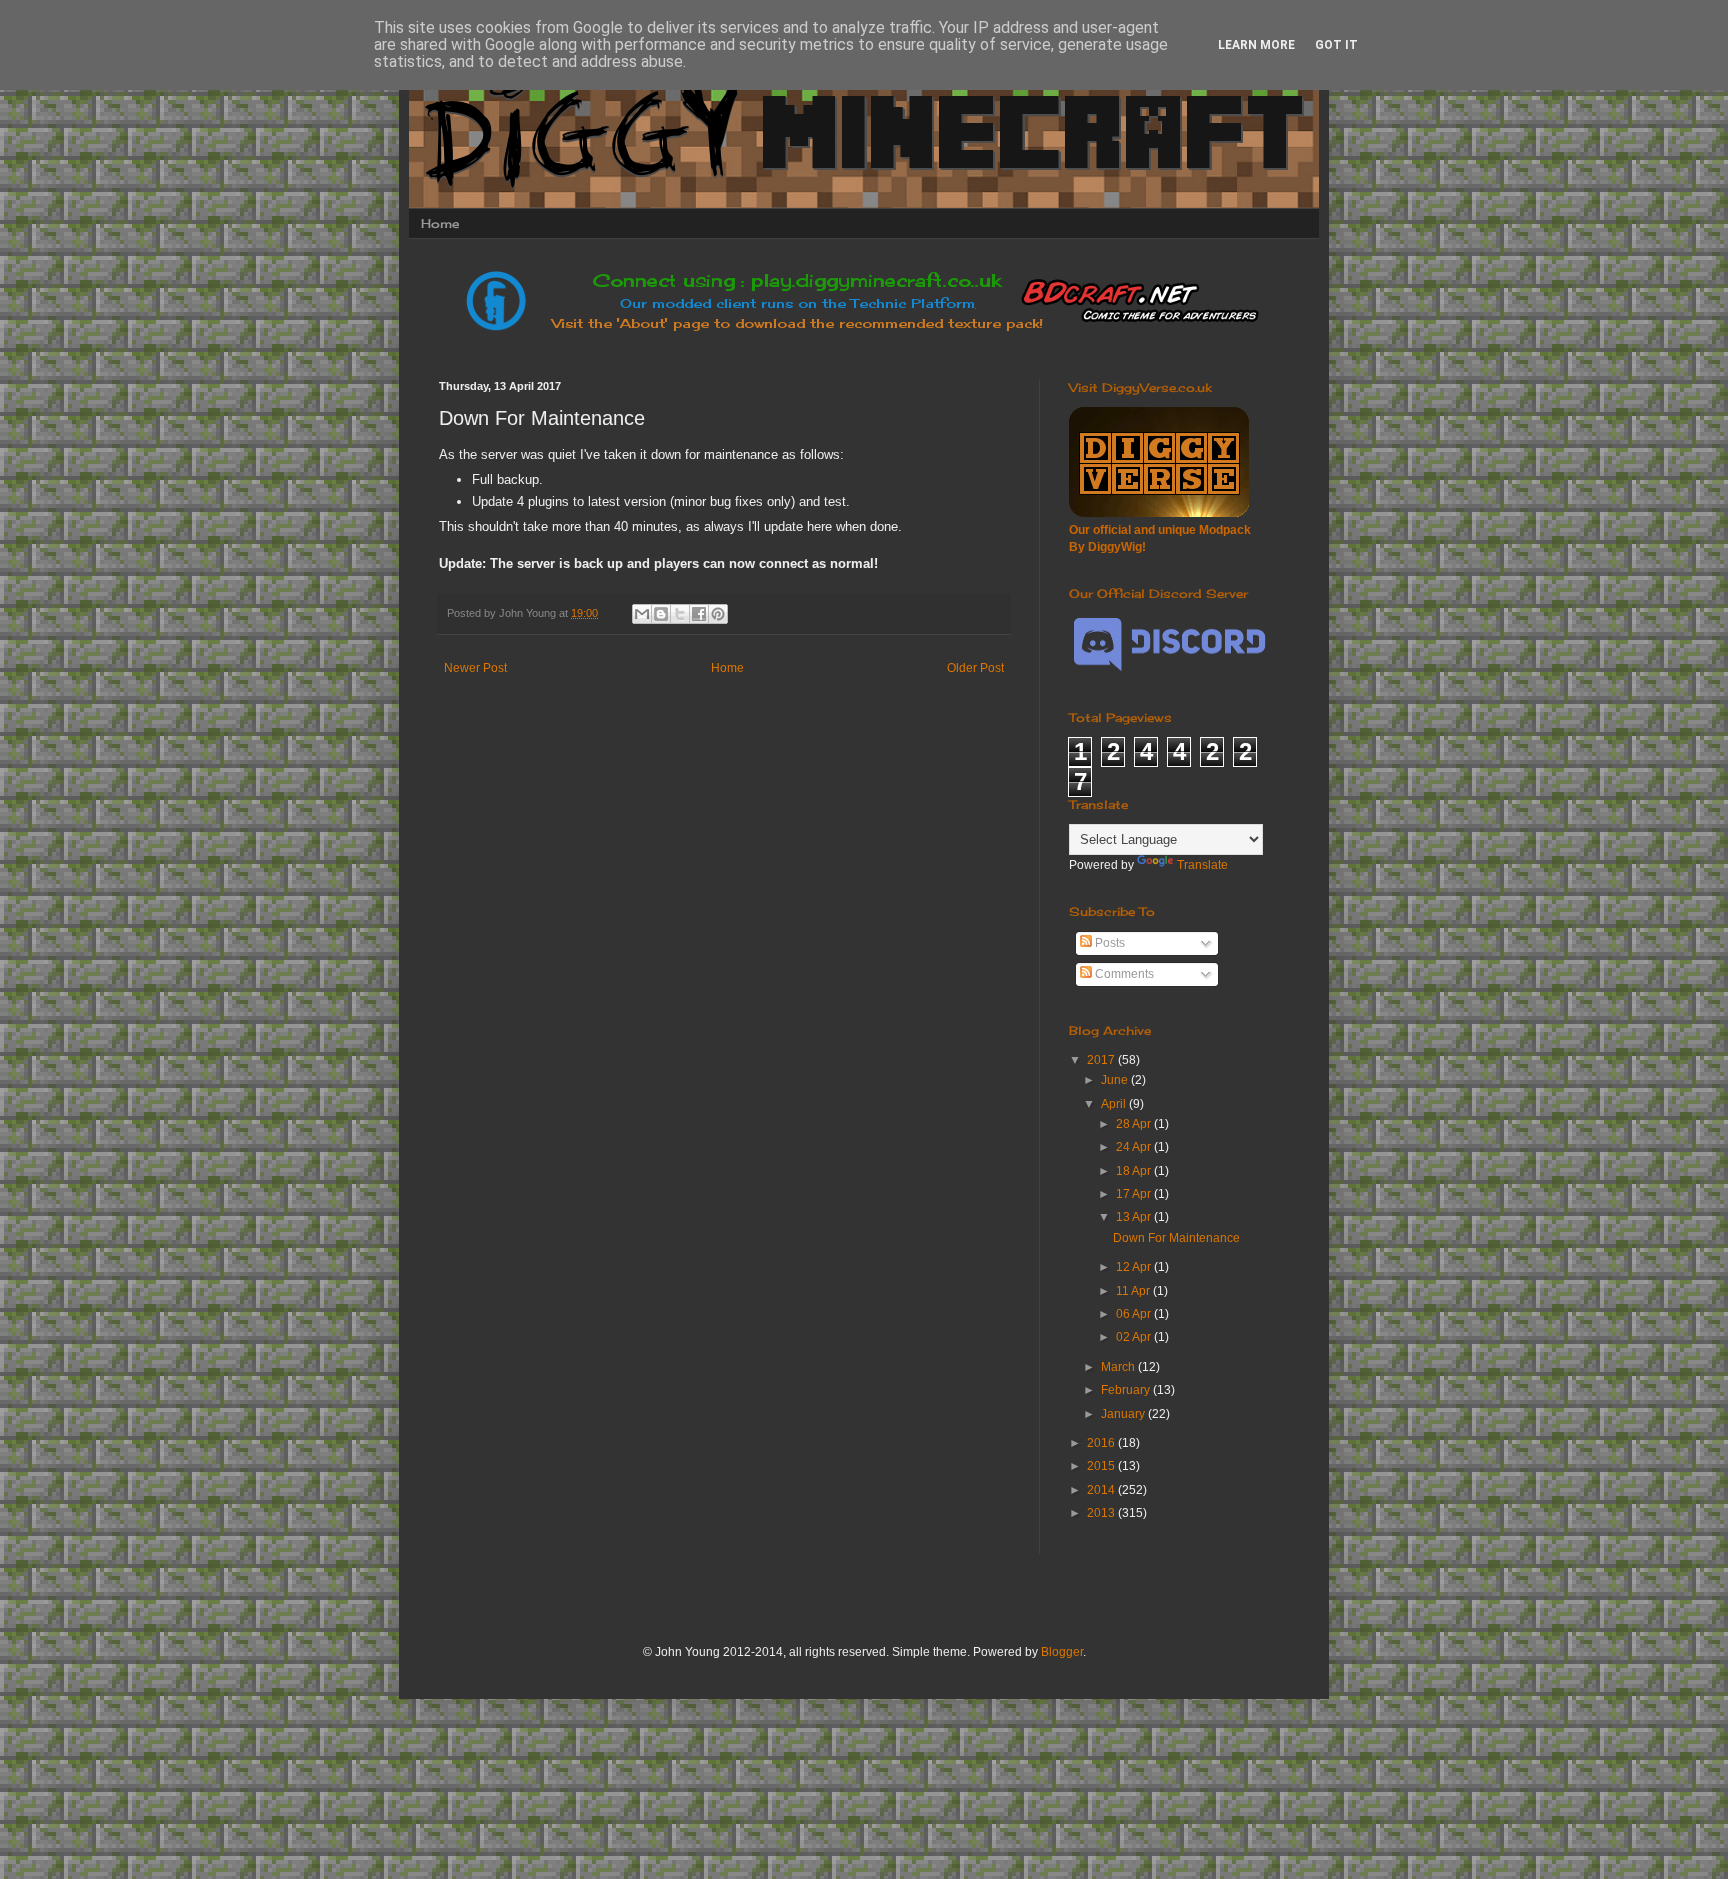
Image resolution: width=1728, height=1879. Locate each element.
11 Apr (1134, 1291)
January (1124, 1414)
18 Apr (1135, 1171)
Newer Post (475, 668)
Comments (1123, 974)
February (1127, 1390)
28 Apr (1135, 1124)
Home (440, 223)
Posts (1108, 943)
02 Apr (1135, 1337)
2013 (1102, 1513)
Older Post (975, 668)
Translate (1202, 865)
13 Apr (1135, 1217)
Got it (1336, 45)
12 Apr (1135, 1267)
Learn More (1256, 45)
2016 (1102, 1443)
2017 (1102, 1060)
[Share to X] (680, 614)
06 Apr (1135, 1314)
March (1119, 1367)
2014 (1102, 1490)
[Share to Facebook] (699, 614)
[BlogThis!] (661, 614)
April (1115, 1104)
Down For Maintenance (1176, 1238)
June (1116, 1080)
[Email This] (642, 614)
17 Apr (1135, 1194)
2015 (1102, 1466)
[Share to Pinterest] (718, 614)
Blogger (1062, 1652)
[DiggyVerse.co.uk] (1159, 513)
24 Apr (1135, 1147)
